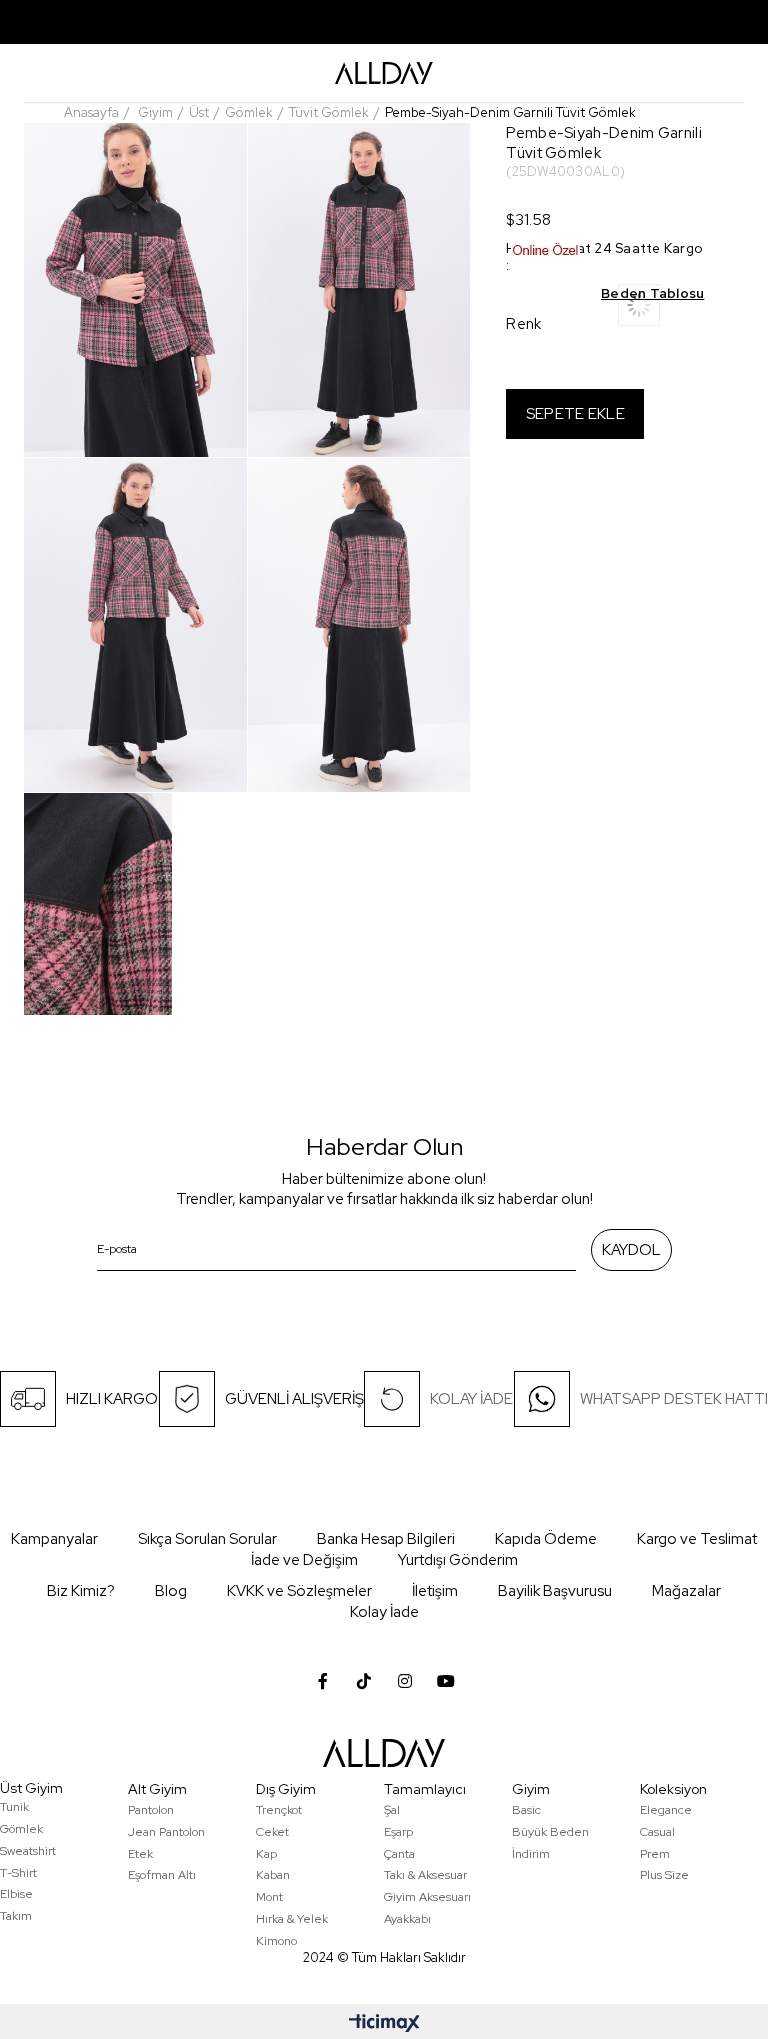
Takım (16, 1916)
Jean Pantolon (166, 1832)
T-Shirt (18, 1873)
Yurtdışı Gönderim (458, 1560)
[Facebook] (323, 1681)
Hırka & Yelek (292, 1919)
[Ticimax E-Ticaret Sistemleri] (384, 2024)
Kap (266, 1854)
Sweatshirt (28, 1851)
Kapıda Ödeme (546, 1539)
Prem (655, 1854)
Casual (657, 1832)
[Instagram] (405, 1681)
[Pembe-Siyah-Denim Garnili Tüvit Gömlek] (661, 311)
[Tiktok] (364, 1681)
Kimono (276, 1941)
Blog (171, 1591)
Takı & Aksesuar (425, 1875)
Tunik (14, 1807)
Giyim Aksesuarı (427, 1897)
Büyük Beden (550, 1832)
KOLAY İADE (471, 1399)
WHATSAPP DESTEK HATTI (674, 1399)
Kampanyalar (54, 1539)
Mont (269, 1897)
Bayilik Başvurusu (555, 1591)
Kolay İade (384, 1612)
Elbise (16, 1894)
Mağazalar (686, 1591)
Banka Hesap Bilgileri (386, 1539)
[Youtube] (446, 1681)
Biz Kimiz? (81, 1591)
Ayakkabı (407, 1919)
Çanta (399, 1854)
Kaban (273, 1875)
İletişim (435, 1591)
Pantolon (151, 1810)
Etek (140, 1854)
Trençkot (279, 1810)
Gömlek (21, 1829)
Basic (526, 1810)
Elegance (666, 1810)
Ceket (272, 1832)
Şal (392, 1810)
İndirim (531, 1854)
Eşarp (398, 1832)
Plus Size (664, 1875)
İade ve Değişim (304, 1560)
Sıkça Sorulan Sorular (207, 1539)
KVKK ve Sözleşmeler (299, 1591)
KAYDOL (631, 1250)
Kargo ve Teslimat (697, 1539)
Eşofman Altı (162, 1875)
